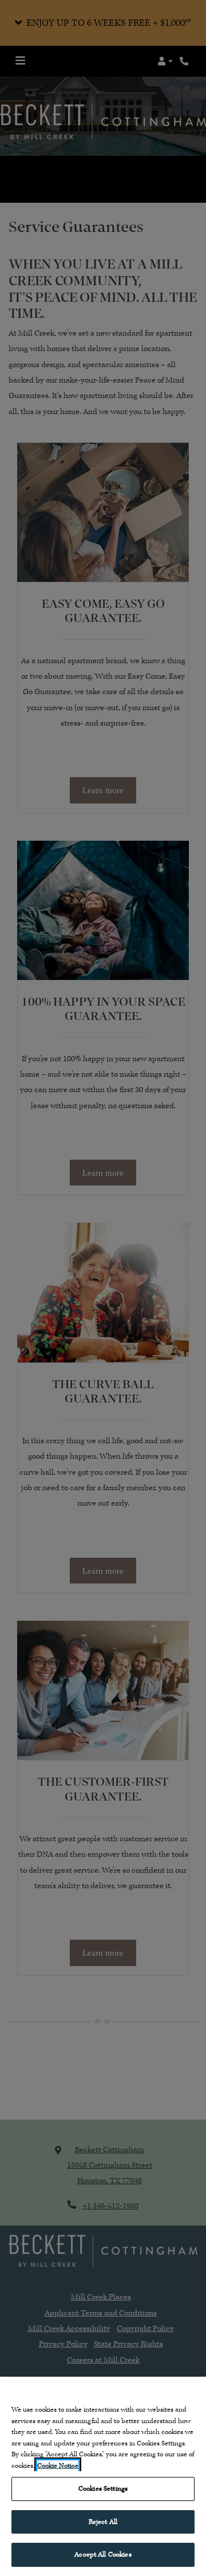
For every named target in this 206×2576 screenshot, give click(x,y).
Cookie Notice (58, 2466)
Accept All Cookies (103, 2555)
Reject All (103, 2522)
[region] (103, 2476)
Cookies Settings (103, 2489)
